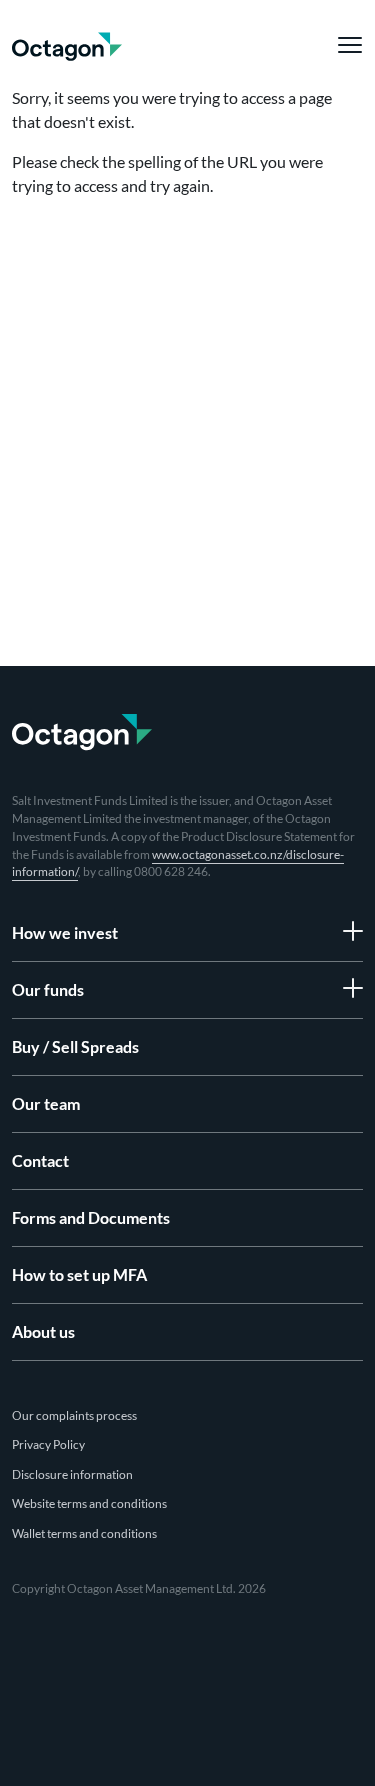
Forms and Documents (91, 1217)
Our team (46, 1103)
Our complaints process (74, 1415)
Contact (40, 1160)
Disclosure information (72, 1474)
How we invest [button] (65, 932)
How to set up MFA (79, 1274)
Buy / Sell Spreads (75, 1046)
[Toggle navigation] (345, 45)
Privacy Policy (48, 1444)
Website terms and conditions (89, 1503)
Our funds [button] (48, 989)
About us (43, 1331)
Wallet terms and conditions (84, 1533)
